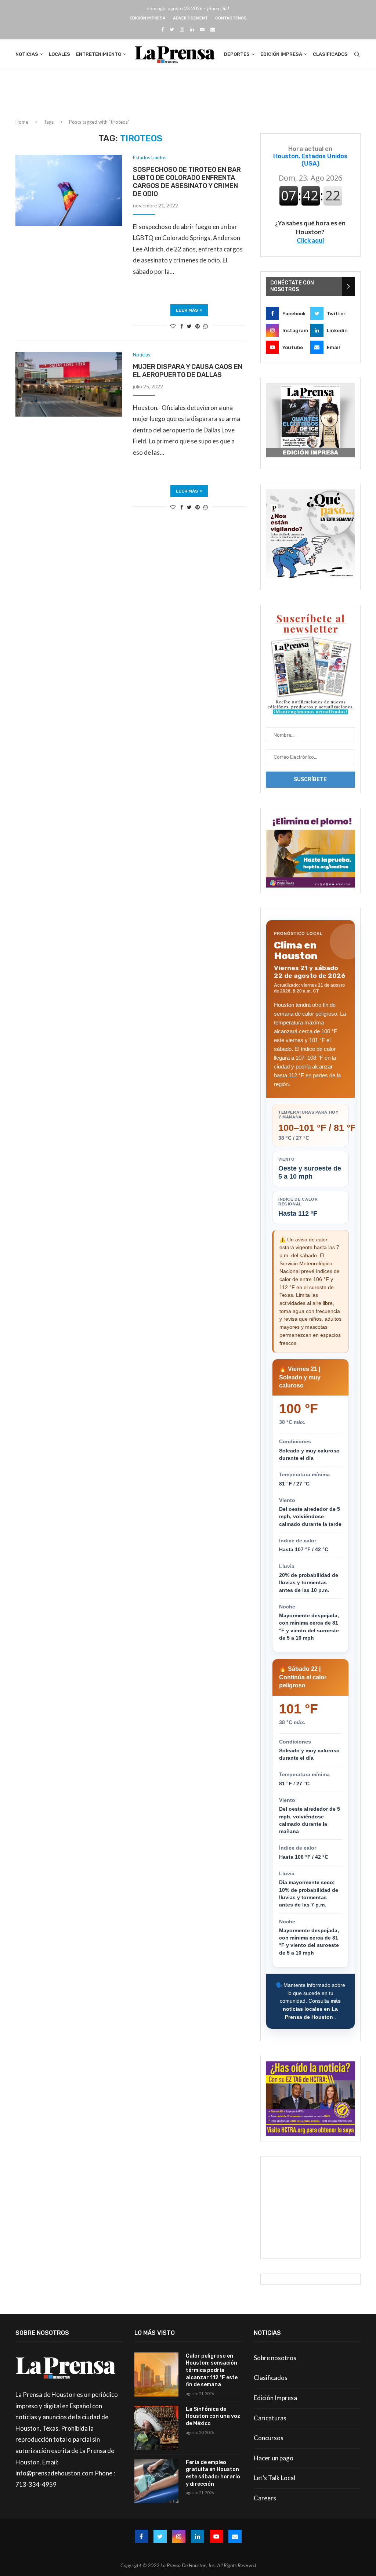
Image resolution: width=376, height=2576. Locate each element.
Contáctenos (231, 18)
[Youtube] (202, 29)
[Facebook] (162, 29)
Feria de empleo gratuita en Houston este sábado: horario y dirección (213, 2473)
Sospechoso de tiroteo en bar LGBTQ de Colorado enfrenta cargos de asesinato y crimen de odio (187, 182)
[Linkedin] (192, 29)
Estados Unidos (150, 158)
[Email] (213, 29)
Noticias (27, 54)
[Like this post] (173, 326)
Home (22, 122)
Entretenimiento (99, 54)
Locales (59, 54)
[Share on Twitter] (189, 326)
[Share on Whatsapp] (206, 326)
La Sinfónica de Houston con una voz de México (213, 2416)
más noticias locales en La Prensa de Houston (312, 2009)
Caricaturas (270, 2418)
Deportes (237, 54)
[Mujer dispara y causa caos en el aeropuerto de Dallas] (69, 384)
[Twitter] (172, 29)
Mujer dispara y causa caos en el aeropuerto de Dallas (188, 371)
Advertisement (190, 18)
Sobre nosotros (275, 2358)
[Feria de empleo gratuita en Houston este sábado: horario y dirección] (156, 2481)
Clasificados (330, 54)
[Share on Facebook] (182, 326)
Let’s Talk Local (274, 2478)
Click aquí (310, 240)
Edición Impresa (148, 18)
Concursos (269, 2438)
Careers (265, 2498)
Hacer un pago (274, 2458)
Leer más (187, 310)
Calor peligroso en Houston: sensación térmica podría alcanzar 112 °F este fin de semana (212, 2370)
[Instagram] (182, 29)
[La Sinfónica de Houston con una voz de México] (156, 2428)
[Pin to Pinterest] (198, 326)
